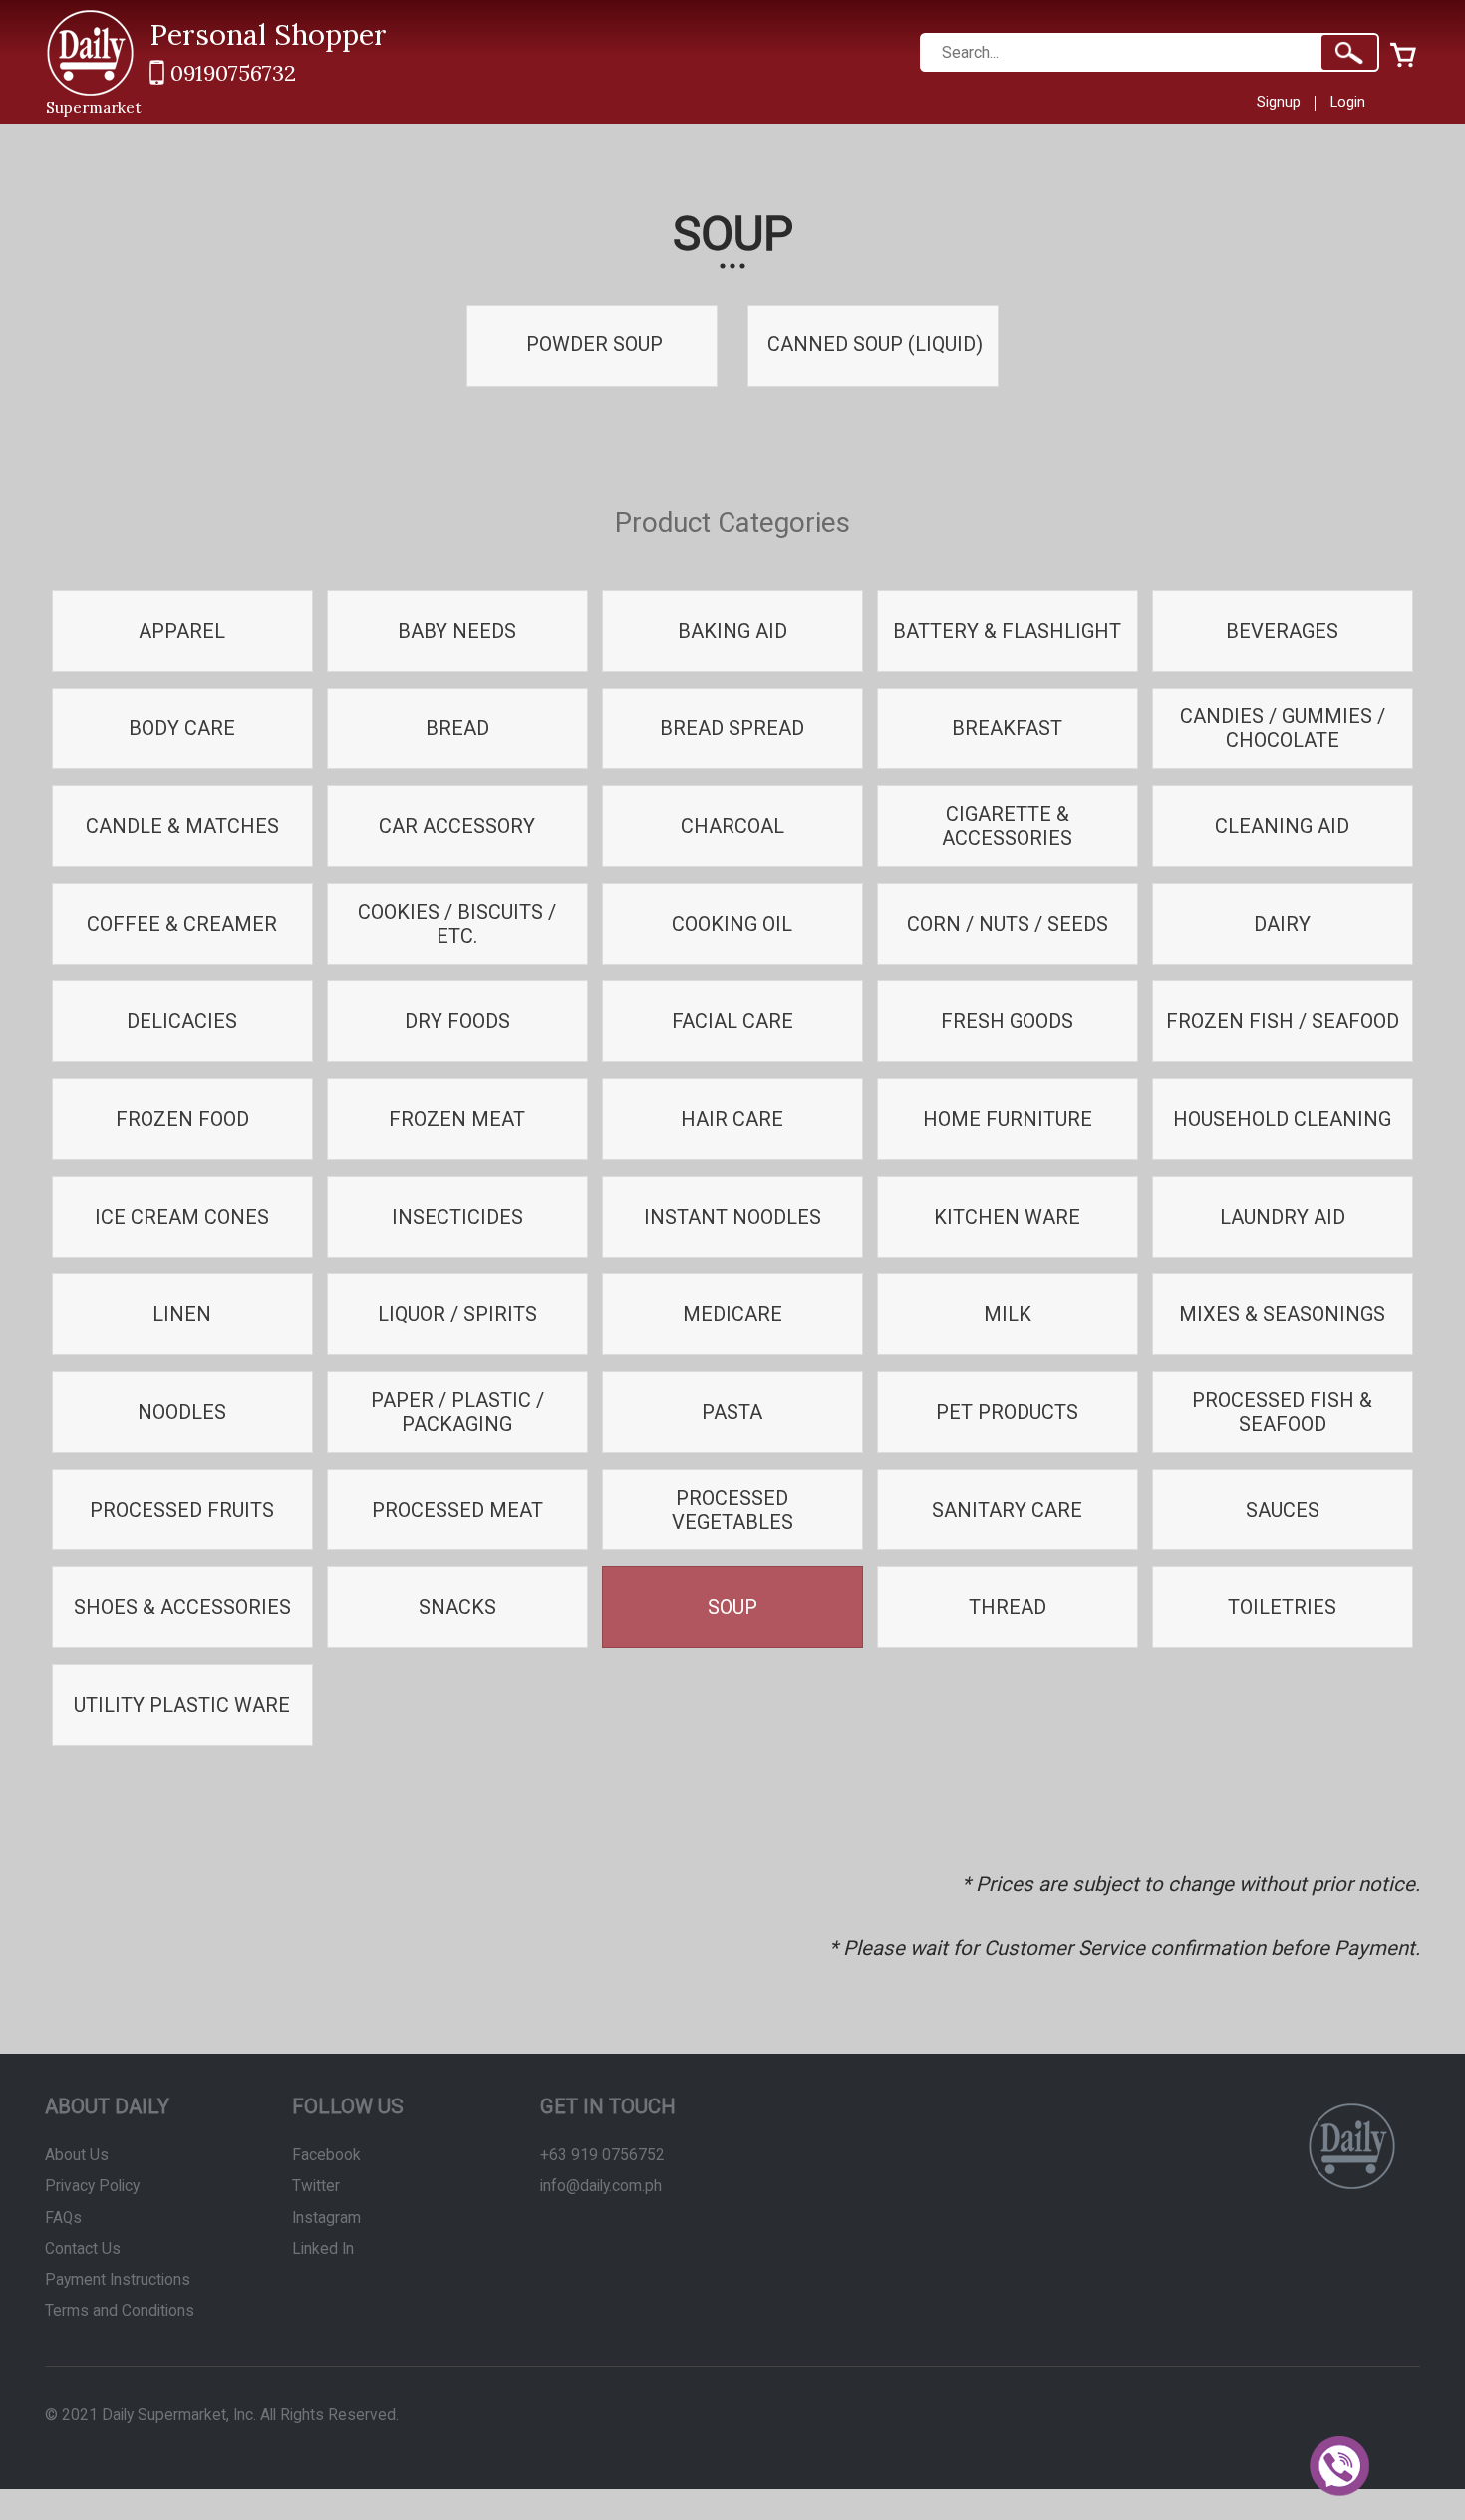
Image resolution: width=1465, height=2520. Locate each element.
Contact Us (83, 2249)
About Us (77, 2155)
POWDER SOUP (592, 344)
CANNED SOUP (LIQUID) (873, 344)
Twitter (316, 2186)
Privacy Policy (92, 2186)
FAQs (63, 2218)
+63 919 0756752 (602, 2155)
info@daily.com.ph (601, 2186)
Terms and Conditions (120, 2311)
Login (1348, 102)
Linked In (323, 2249)
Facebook (326, 2155)
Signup (1279, 102)
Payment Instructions (118, 2280)
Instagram (326, 2218)
